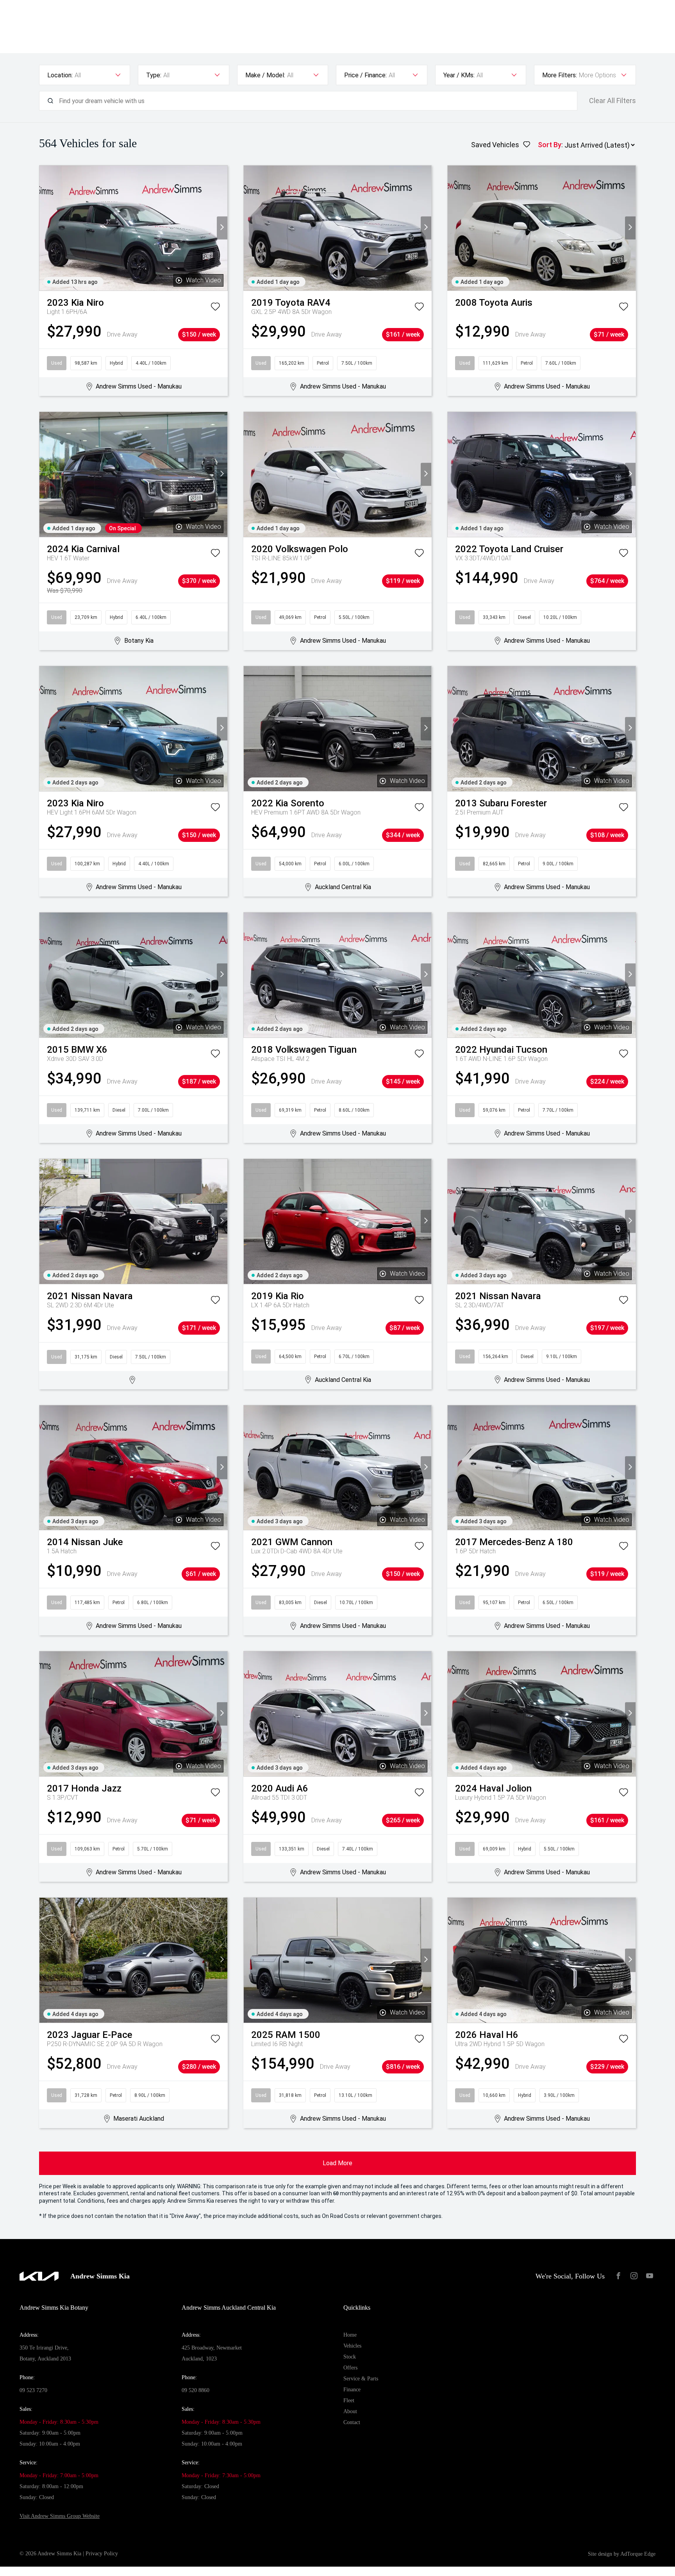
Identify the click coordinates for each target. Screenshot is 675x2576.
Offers (350, 2368)
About (350, 2411)
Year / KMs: (459, 75)
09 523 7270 (33, 2390)
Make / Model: (265, 75)
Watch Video (204, 280)
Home (350, 2335)
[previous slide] (45, 228)
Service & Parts (361, 2379)
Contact (352, 2422)
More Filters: (560, 75)
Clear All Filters (612, 101)
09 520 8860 (196, 2390)
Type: (154, 75)
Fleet (349, 2400)
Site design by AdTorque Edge (622, 2554)
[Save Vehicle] (215, 308)
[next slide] (222, 228)
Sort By (550, 145)
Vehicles (352, 2346)
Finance (352, 2390)
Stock (350, 2357)
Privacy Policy (102, 2554)
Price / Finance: (365, 75)
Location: (60, 75)
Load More (337, 2163)
